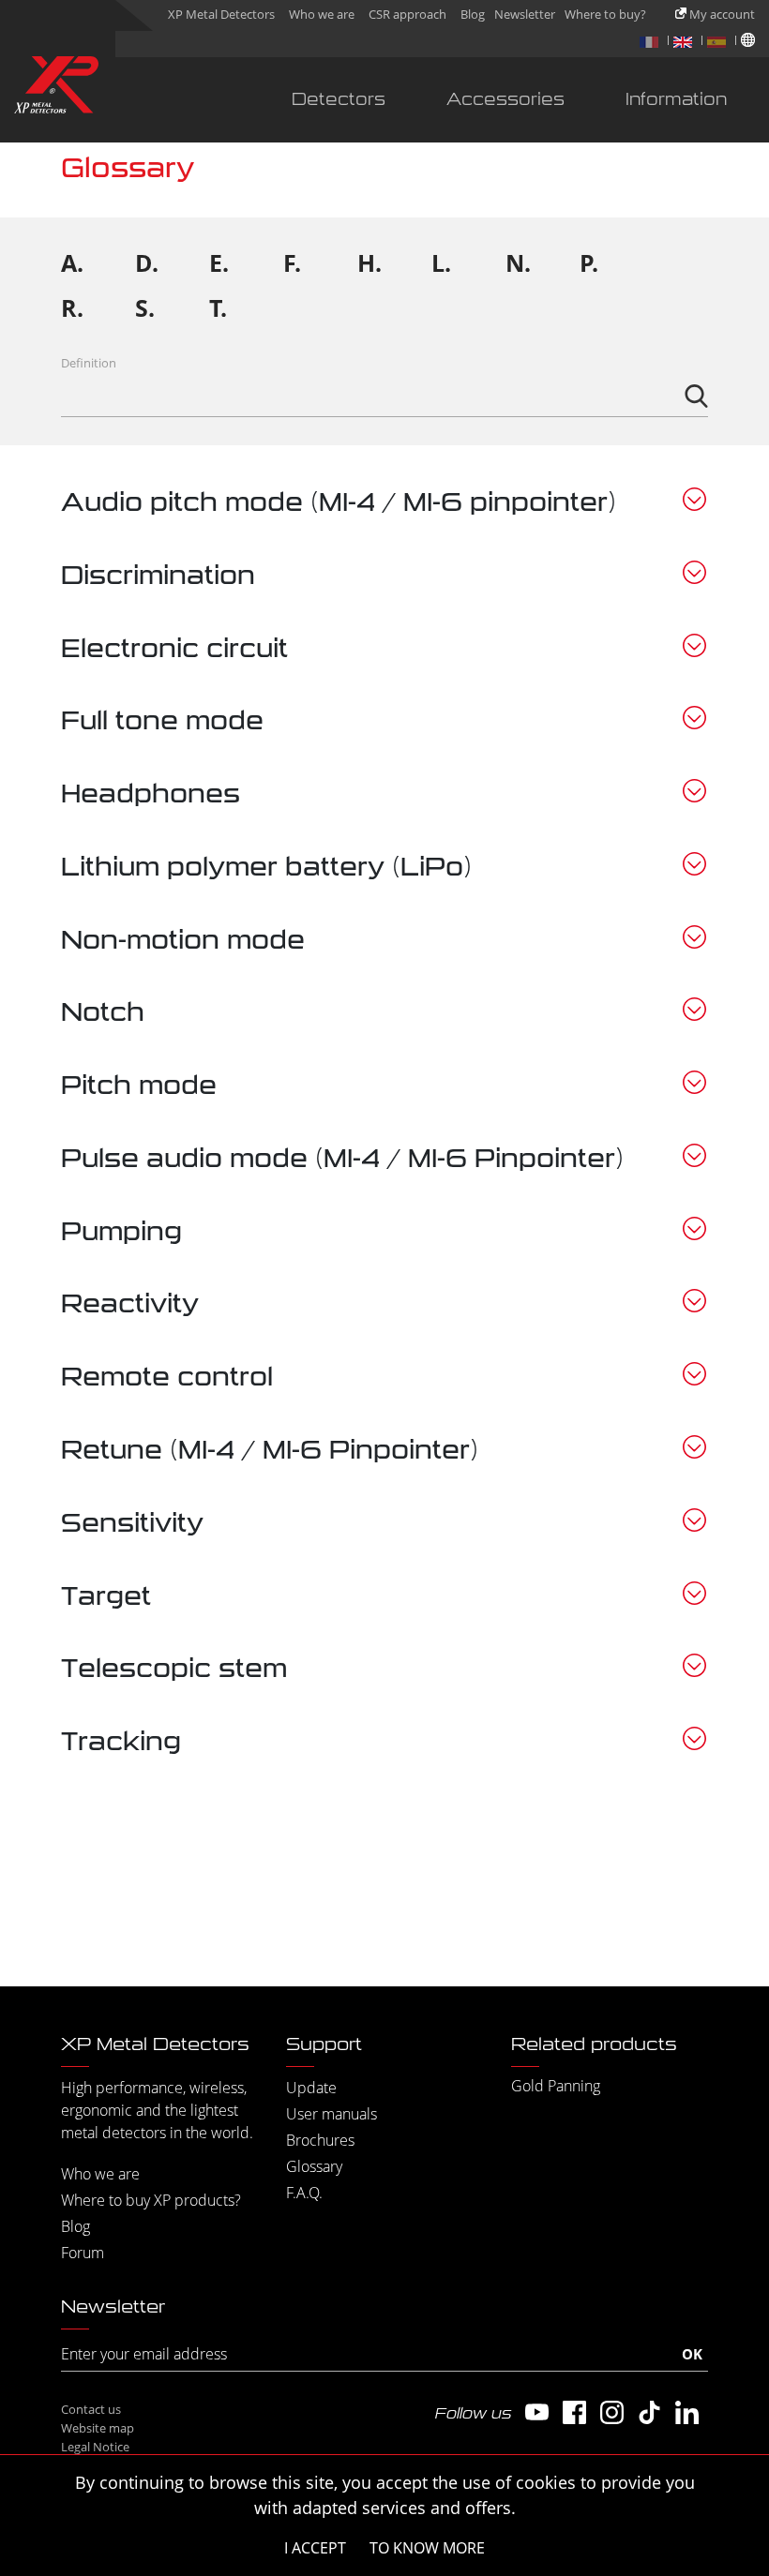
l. (441, 262)
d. (147, 262)
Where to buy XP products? (151, 2200)
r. (72, 307)
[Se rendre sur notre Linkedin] (687, 2412)
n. (518, 262)
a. (72, 262)
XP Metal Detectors (221, 14)
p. (589, 262)
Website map (98, 2428)
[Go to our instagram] (612, 2412)
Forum (83, 2253)
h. (369, 262)
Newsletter (525, 14)
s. (145, 307)
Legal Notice (95, 2447)
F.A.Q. (304, 2193)
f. (292, 262)
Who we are (322, 14)
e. (219, 262)
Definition (89, 363)
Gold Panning (556, 2086)
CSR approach (407, 14)
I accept (315, 2548)
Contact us (91, 2409)
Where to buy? (605, 14)
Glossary (314, 2166)
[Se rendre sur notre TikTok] (649, 2412)
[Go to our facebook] (574, 2412)
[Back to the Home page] (56, 89)
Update (311, 2088)
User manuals (332, 2114)
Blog (473, 14)
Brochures (320, 2140)
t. (218, 307)
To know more (427, 2548)
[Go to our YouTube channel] (537, 2412)
